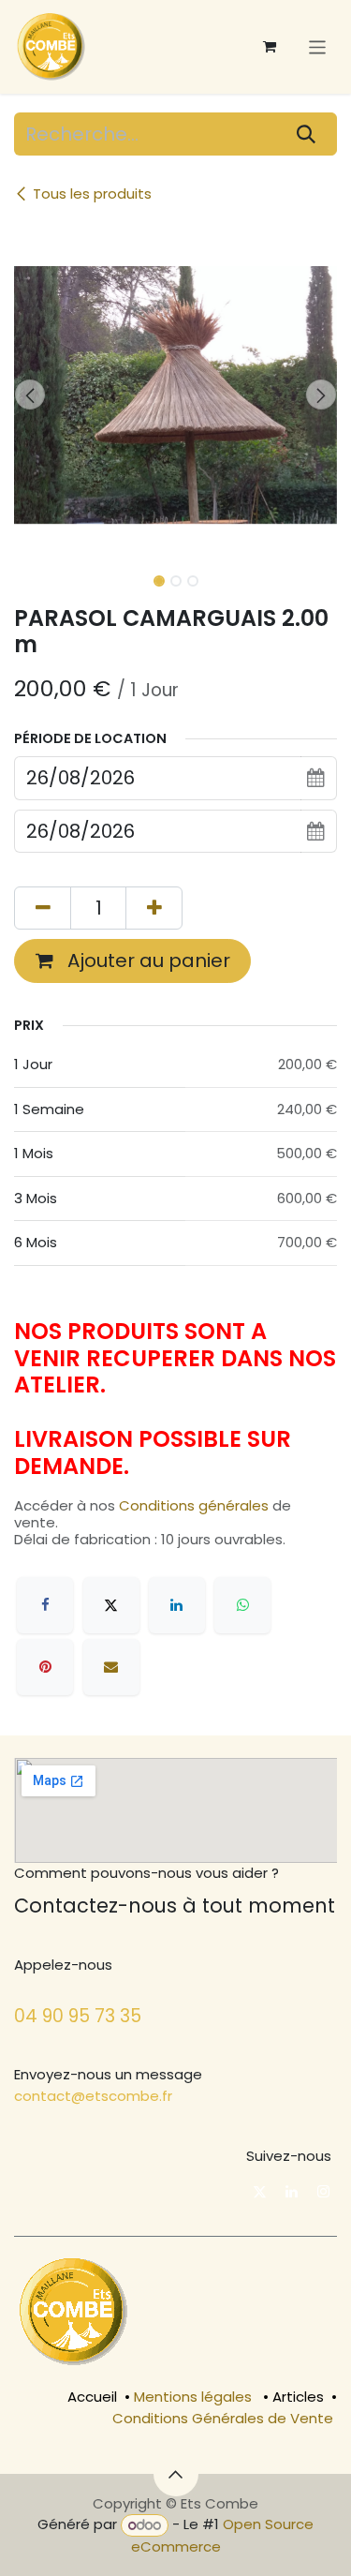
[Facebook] (45, 1605)
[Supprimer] (43, 908)
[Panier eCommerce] (270, 47)
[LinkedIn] (177, 1605)
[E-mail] (111, 1667)
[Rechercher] (307, 134)
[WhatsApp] (242, 1605)
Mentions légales (193, 2397)
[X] (111, 1605)
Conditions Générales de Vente (223, 2418)
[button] (30, 395)
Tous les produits (92, 194)
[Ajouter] (154, 908)
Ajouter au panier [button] (146, 960)
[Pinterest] (45, 1667)
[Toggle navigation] (318, 46)
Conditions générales (194, 1505)
